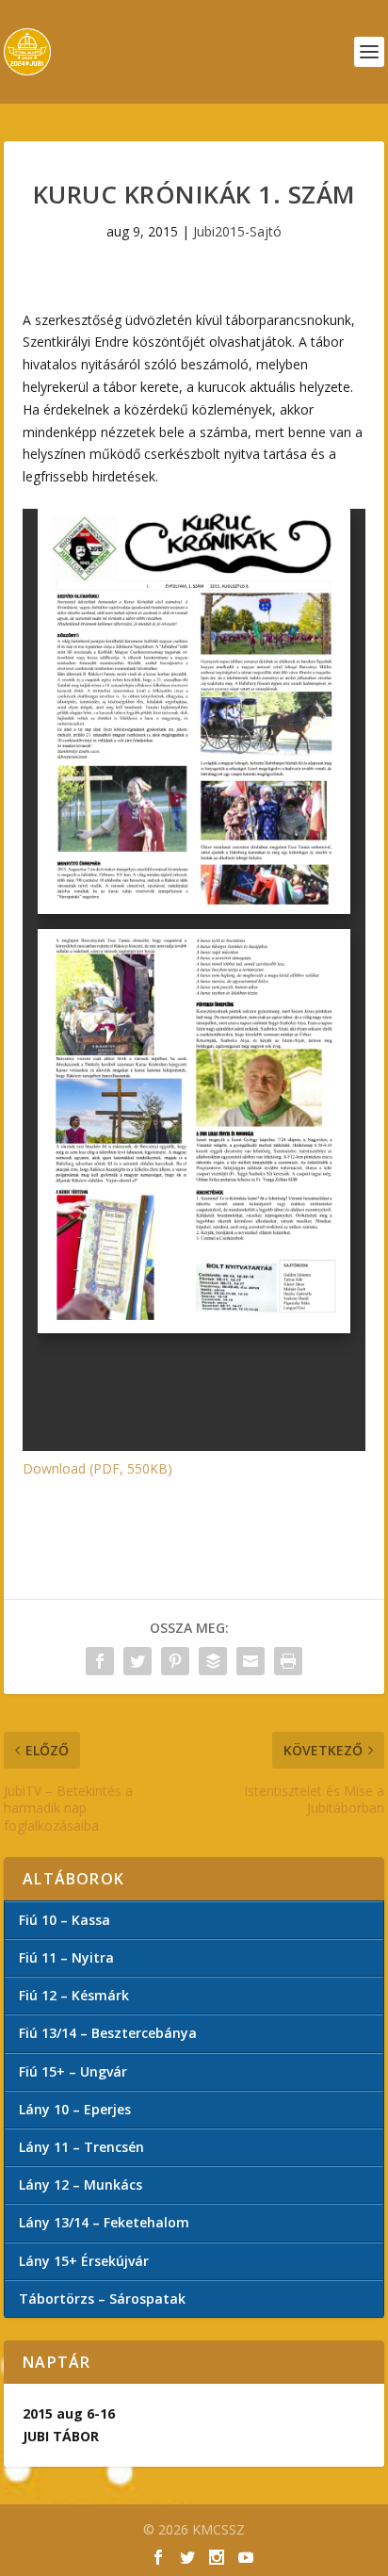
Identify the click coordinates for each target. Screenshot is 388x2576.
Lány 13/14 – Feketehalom (104, 2222)
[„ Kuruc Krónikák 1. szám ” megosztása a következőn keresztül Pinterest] (175, 1661)
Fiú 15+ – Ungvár (73, 2071)
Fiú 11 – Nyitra (66, 1957)
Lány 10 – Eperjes (75, 2109)
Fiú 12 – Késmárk (74, 1995)
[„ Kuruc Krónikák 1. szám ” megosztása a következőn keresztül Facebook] (100, 1661)
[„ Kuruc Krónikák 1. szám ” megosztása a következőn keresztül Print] (288, 1661)
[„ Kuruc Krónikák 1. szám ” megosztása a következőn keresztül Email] (251, 1661)
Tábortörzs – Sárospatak (102, 2299)
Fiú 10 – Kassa (65, 1920)
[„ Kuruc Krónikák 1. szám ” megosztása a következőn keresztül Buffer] (213, 1661)
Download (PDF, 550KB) (97, 1468)
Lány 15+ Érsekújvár (84, 2261)
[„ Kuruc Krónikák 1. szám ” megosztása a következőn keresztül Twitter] (137, 1661)
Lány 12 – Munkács (81, 2185)
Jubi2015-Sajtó (237, 231)
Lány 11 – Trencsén (81, 2147)
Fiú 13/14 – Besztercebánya (108, 2033)
